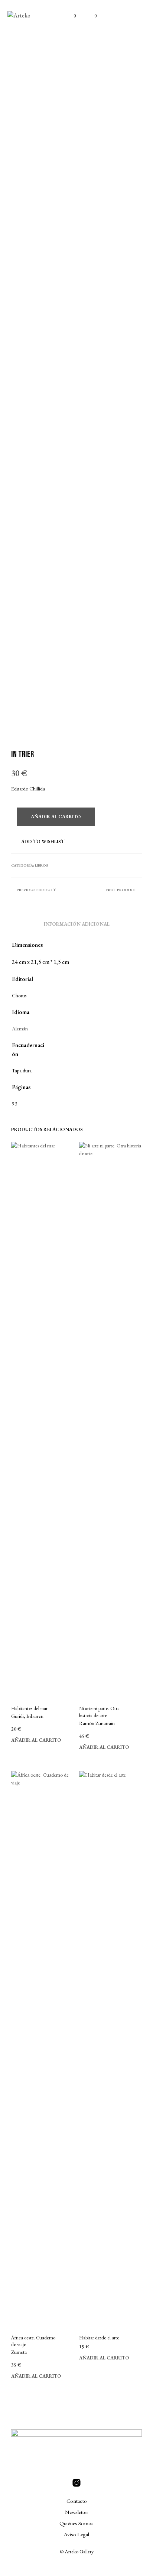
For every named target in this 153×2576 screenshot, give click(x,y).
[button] (70, 16)
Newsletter (77, 2512)
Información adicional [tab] (77, 924)
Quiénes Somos (76, 2523)
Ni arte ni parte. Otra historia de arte (99, 1712)
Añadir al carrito (36, 1740)
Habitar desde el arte (99, 2338)
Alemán (20, 1029)
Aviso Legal (76, 2534)
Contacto (77, 2501)
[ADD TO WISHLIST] (71, 1707)
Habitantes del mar (29, 1708)
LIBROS (42, 865)
